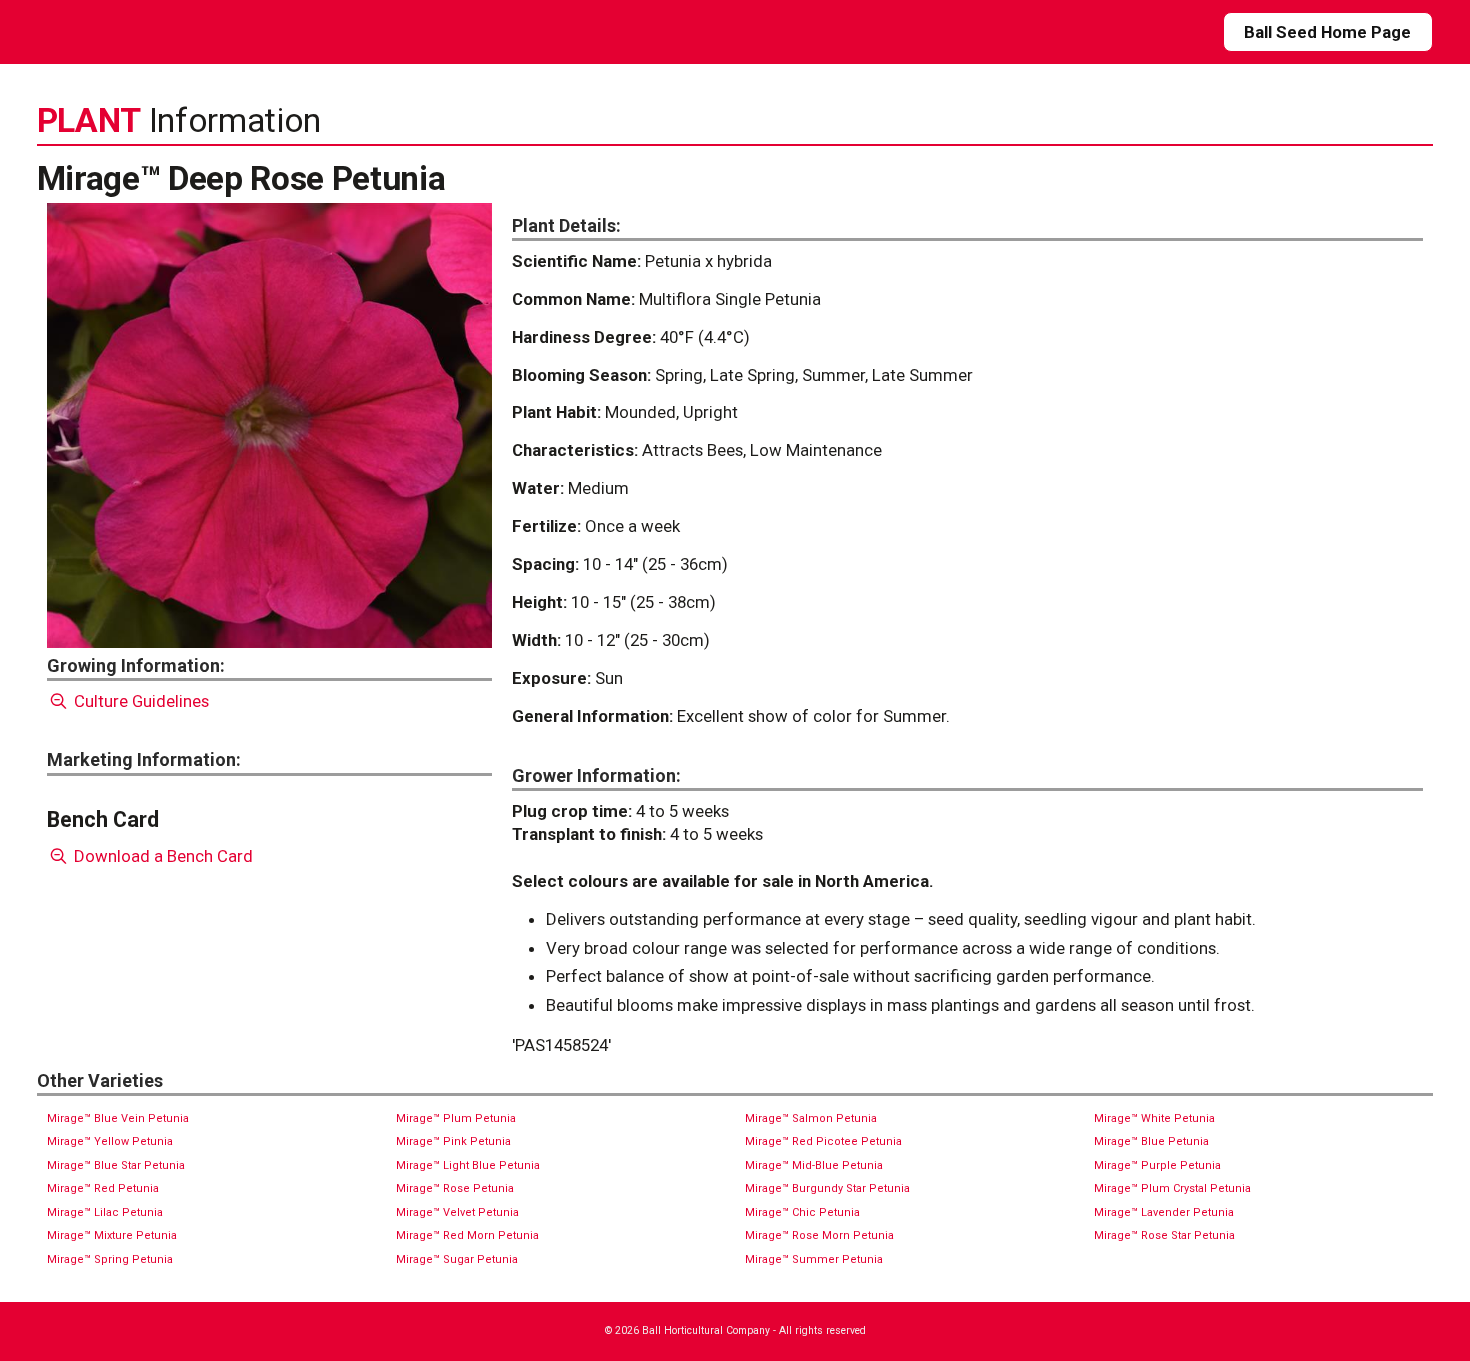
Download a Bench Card (161, 856)
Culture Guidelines (139, 701)
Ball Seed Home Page (1327, 32)
